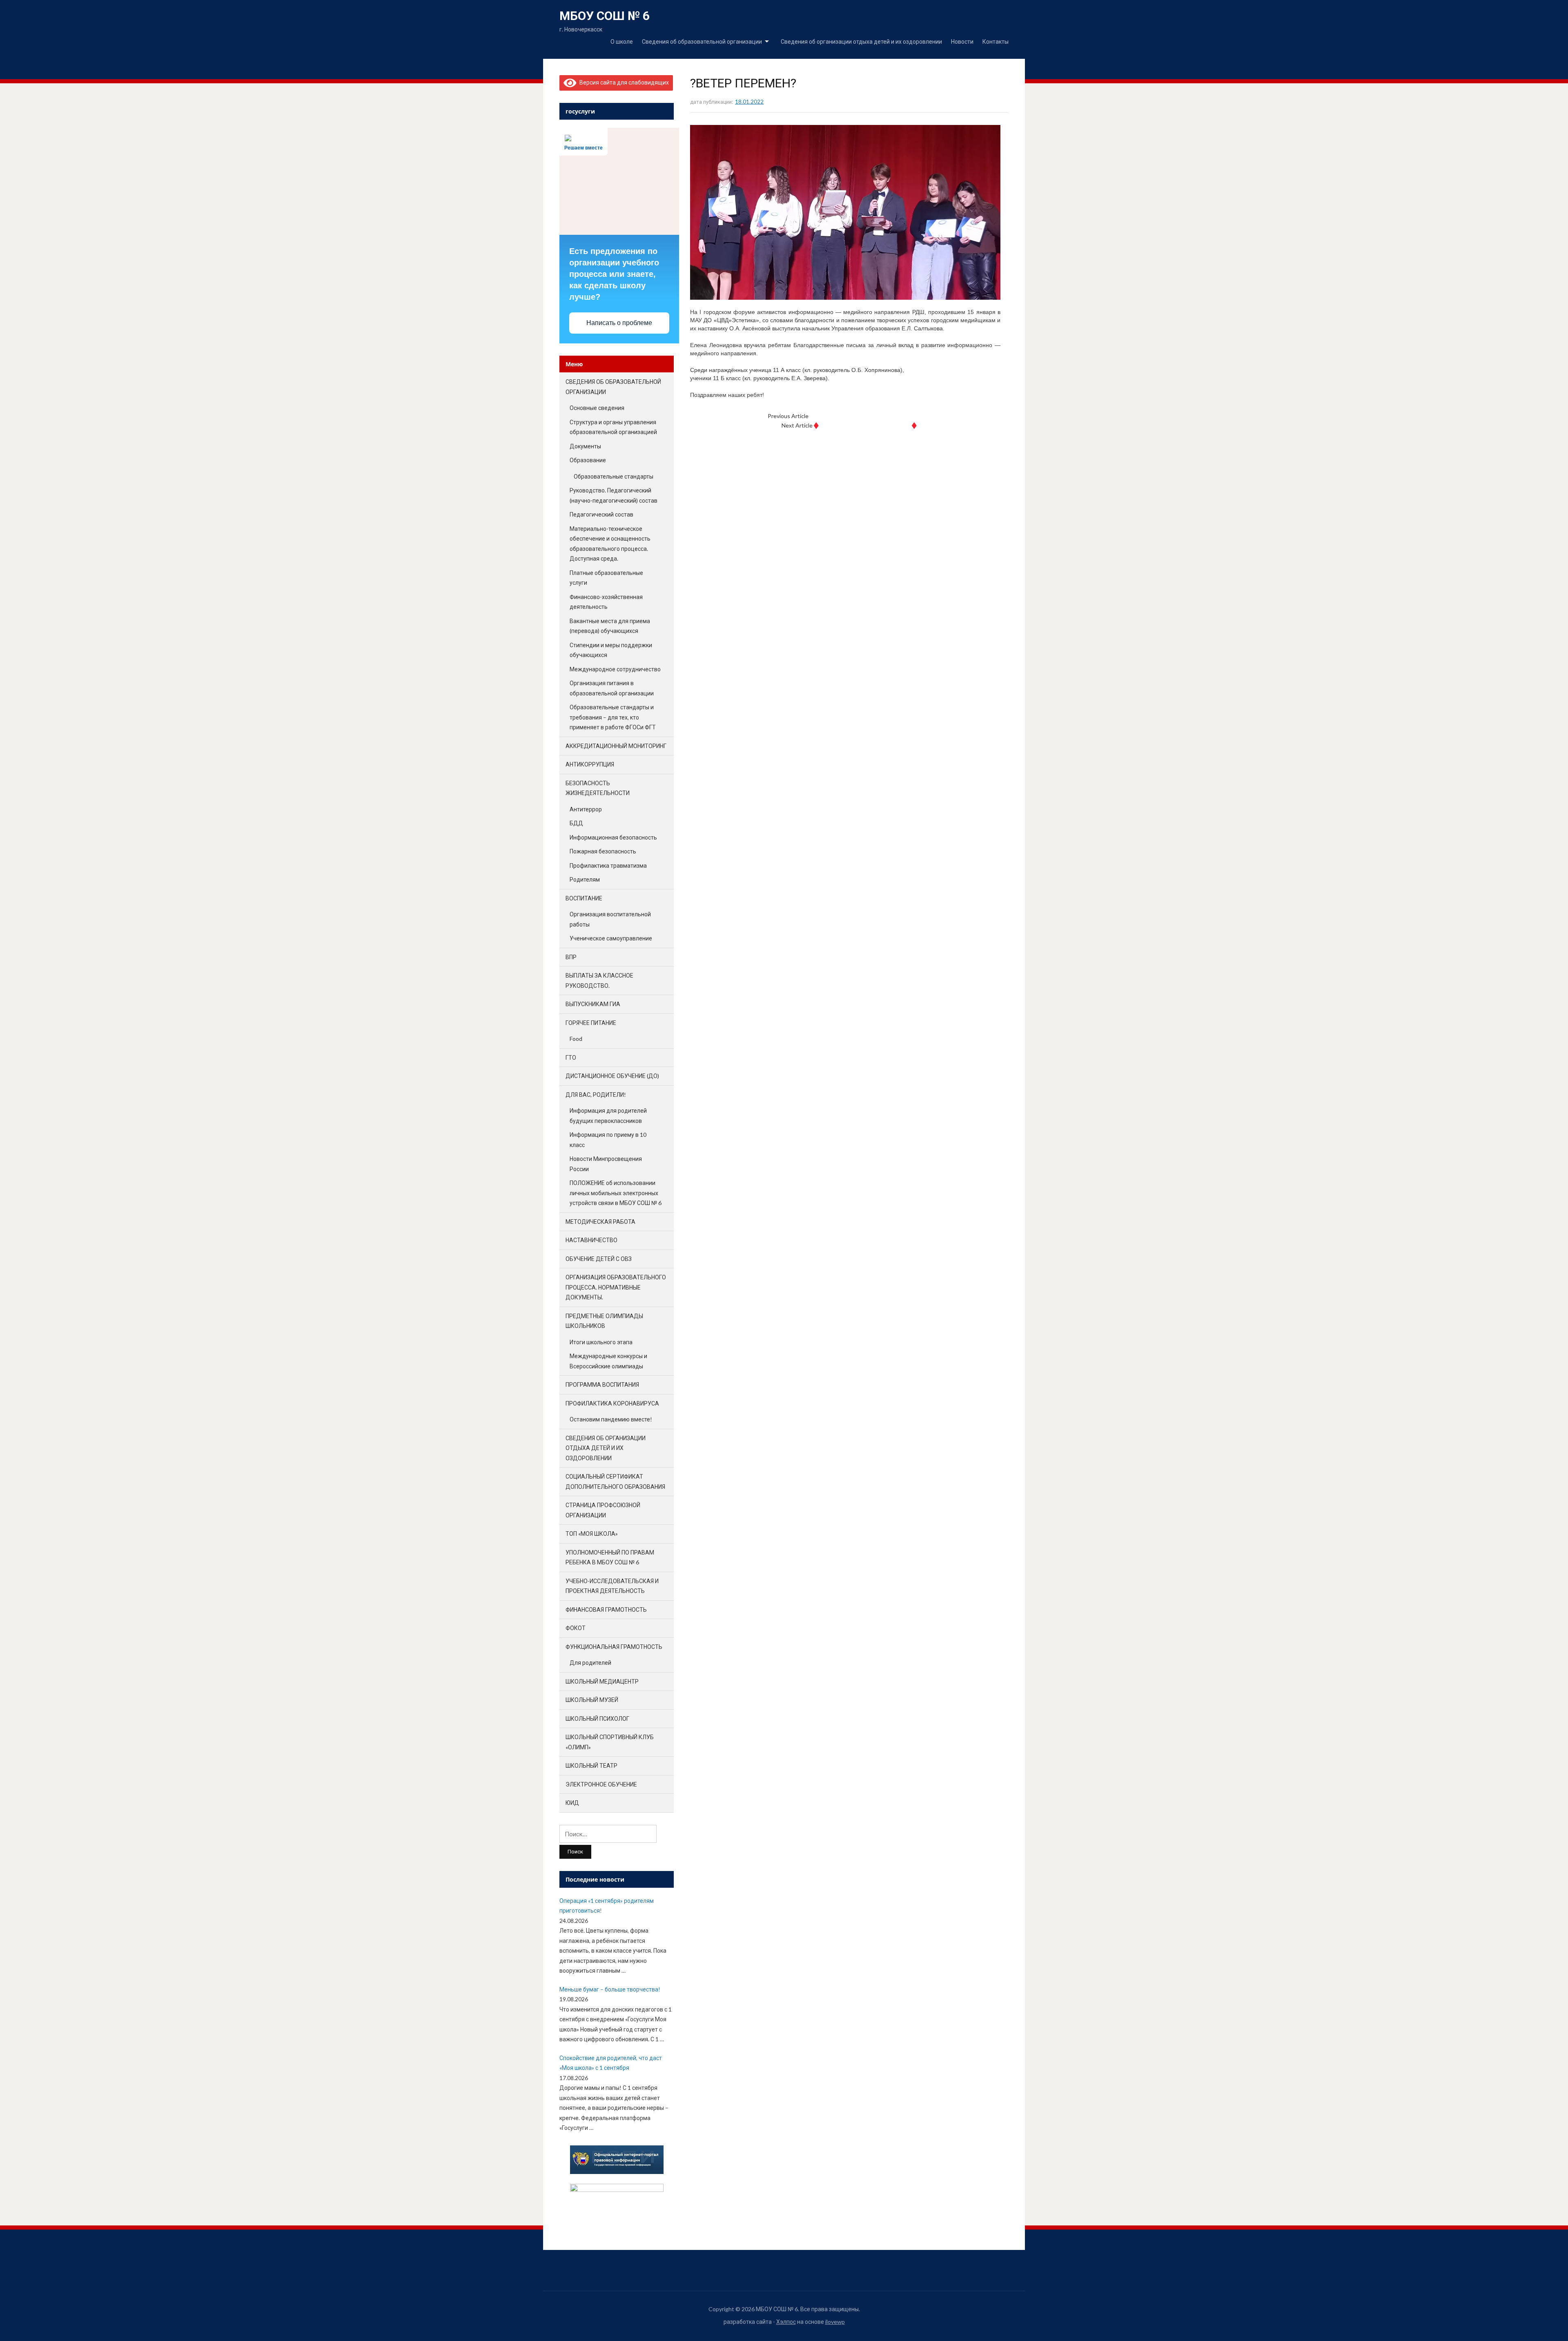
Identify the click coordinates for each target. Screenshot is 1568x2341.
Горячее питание (591, 1023)
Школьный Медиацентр (602, 1681)
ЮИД (572, 1803)
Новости (962, 41)
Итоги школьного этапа (601, 1342)
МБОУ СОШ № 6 (605, 16)
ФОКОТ (576, 1628)
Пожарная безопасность (603, 851)
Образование (588, 460)
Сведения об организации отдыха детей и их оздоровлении (861, 41)
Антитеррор (586, 809)
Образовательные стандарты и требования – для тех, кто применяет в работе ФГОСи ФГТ (613, 717)
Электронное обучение (601, 1784)
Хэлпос (786, 2322)
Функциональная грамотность (614, 1647)
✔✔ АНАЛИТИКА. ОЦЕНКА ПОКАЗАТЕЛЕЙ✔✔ (870, 416)
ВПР (571, 957)
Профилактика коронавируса (612, 1403)
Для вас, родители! (596, 1095)
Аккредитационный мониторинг (616, 746)
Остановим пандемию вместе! (611, 1419)
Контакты (996, 41)
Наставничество (591, 1240)
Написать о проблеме (619, 323)
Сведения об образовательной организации (702, 41)
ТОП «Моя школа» (592, 1534)
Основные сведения (597, 408)
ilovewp (835, 2322)
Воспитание (584, 898)
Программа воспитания (602, 1384)
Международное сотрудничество (615, 669)
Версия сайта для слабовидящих (623, 82)
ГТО (571, 1057)
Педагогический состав (601, 514)
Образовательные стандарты (614, 476)
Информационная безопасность (613, 837)
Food (576, 1039)
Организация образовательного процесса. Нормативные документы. (616, 1287)
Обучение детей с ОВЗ (599, 1259)
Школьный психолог (597, 1718)
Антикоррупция (590, 764)
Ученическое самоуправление (611, 938)
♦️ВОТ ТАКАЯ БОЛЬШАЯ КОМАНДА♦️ (865, 425)
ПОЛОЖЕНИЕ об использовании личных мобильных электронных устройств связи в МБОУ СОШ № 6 (616, 1193)
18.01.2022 (749, 102)
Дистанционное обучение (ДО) (612, 1076)
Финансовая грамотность (606, 1609)
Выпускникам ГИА (593, 1004)
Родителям (585, 879)
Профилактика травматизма (608, 865)
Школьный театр (591, 1765)
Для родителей (590, 1663)
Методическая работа (600, 1222)
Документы (585, 446)
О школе (622, 41)
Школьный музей (592, 1700)
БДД (576, 823)
